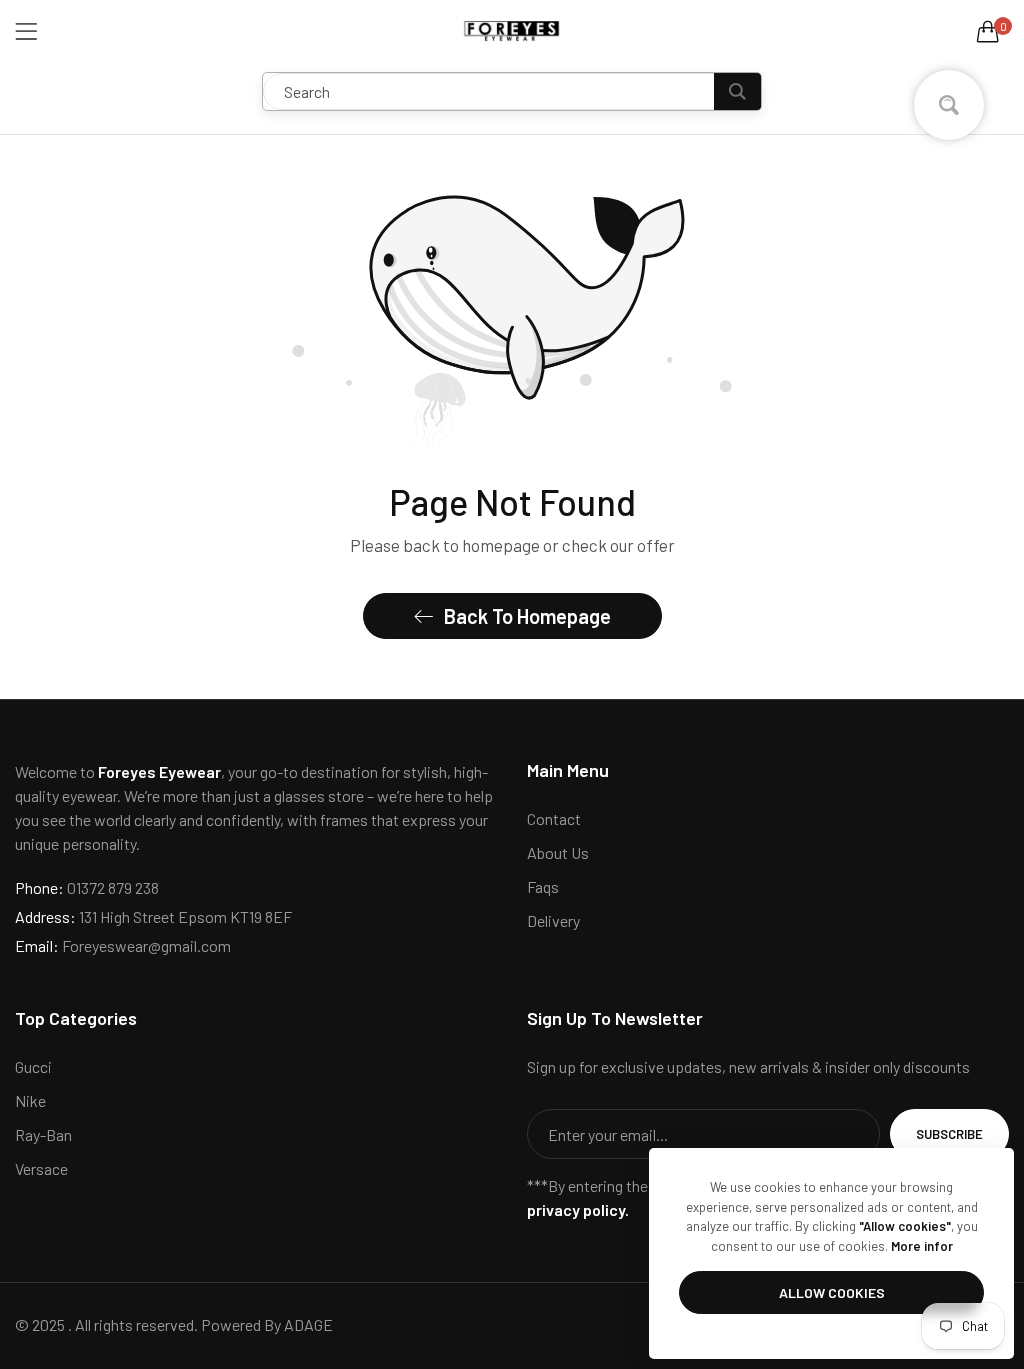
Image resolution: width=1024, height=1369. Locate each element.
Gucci (33, 1066)
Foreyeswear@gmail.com (123, 945)
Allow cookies (832, 1292)
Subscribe (949, 1134)
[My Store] (512, 31)
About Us (558, 852)
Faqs (543, 886)
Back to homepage (527, 616)
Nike (30, 1100)
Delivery (553, 920)
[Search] (737, 91)
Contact (554, 818)
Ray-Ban (43, 1134)
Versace (41, 1168)
